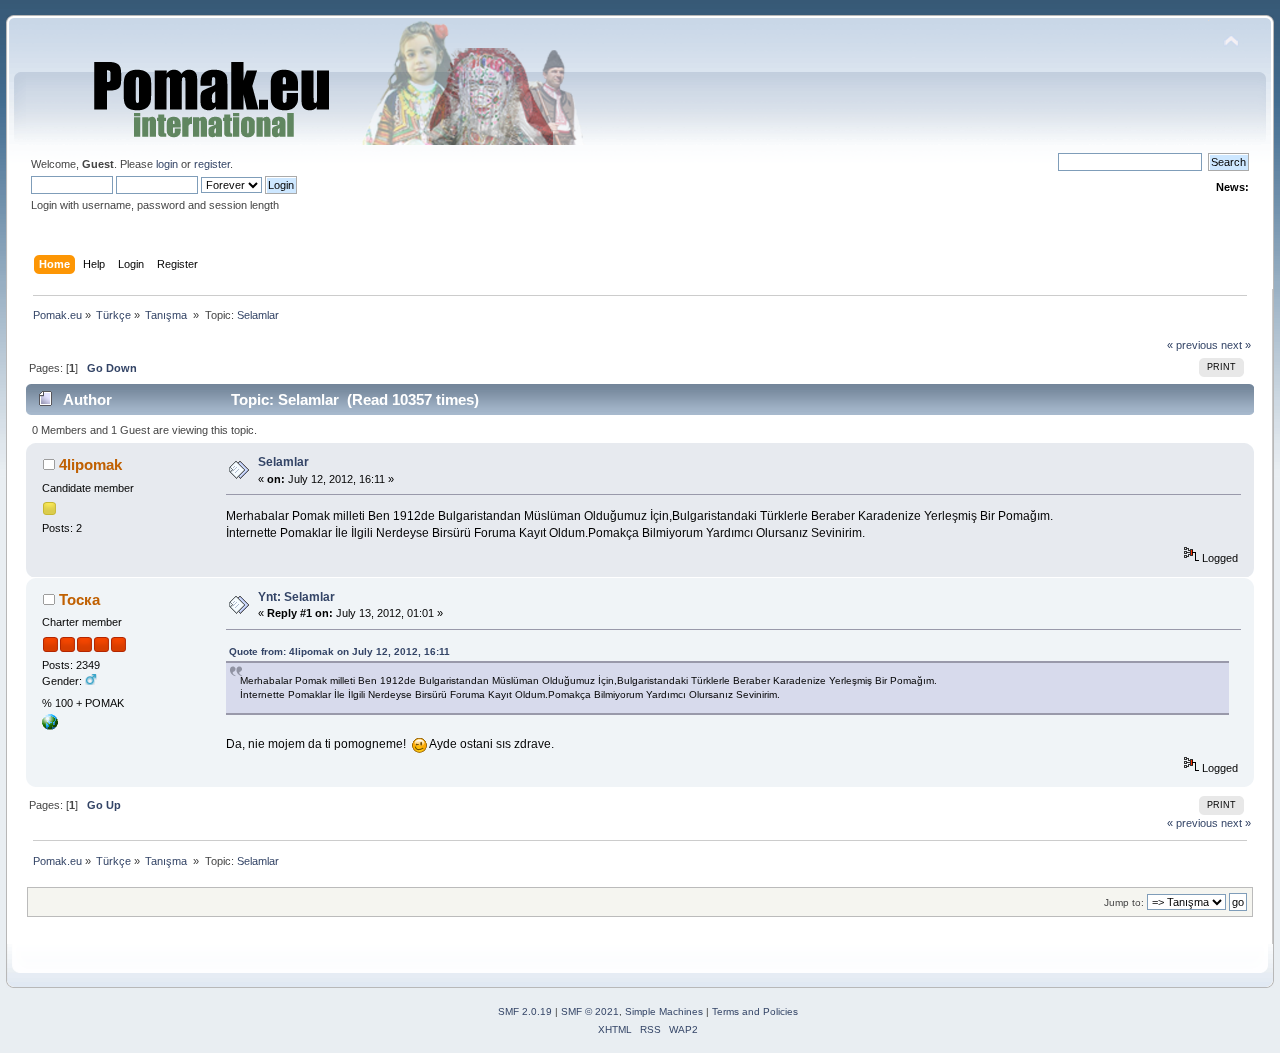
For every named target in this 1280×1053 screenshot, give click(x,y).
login (167, 164)
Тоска (79, 599)
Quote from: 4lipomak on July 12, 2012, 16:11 (339, 651)
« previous (1192, 345)
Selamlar (283, 462)
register (212, 164)
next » (1236, 345)
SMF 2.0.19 (525, 1011)
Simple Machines (664, 1011)
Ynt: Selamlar (296, 597)
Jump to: (1124, 902)
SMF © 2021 (590, 1011)
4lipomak (90, 464)
